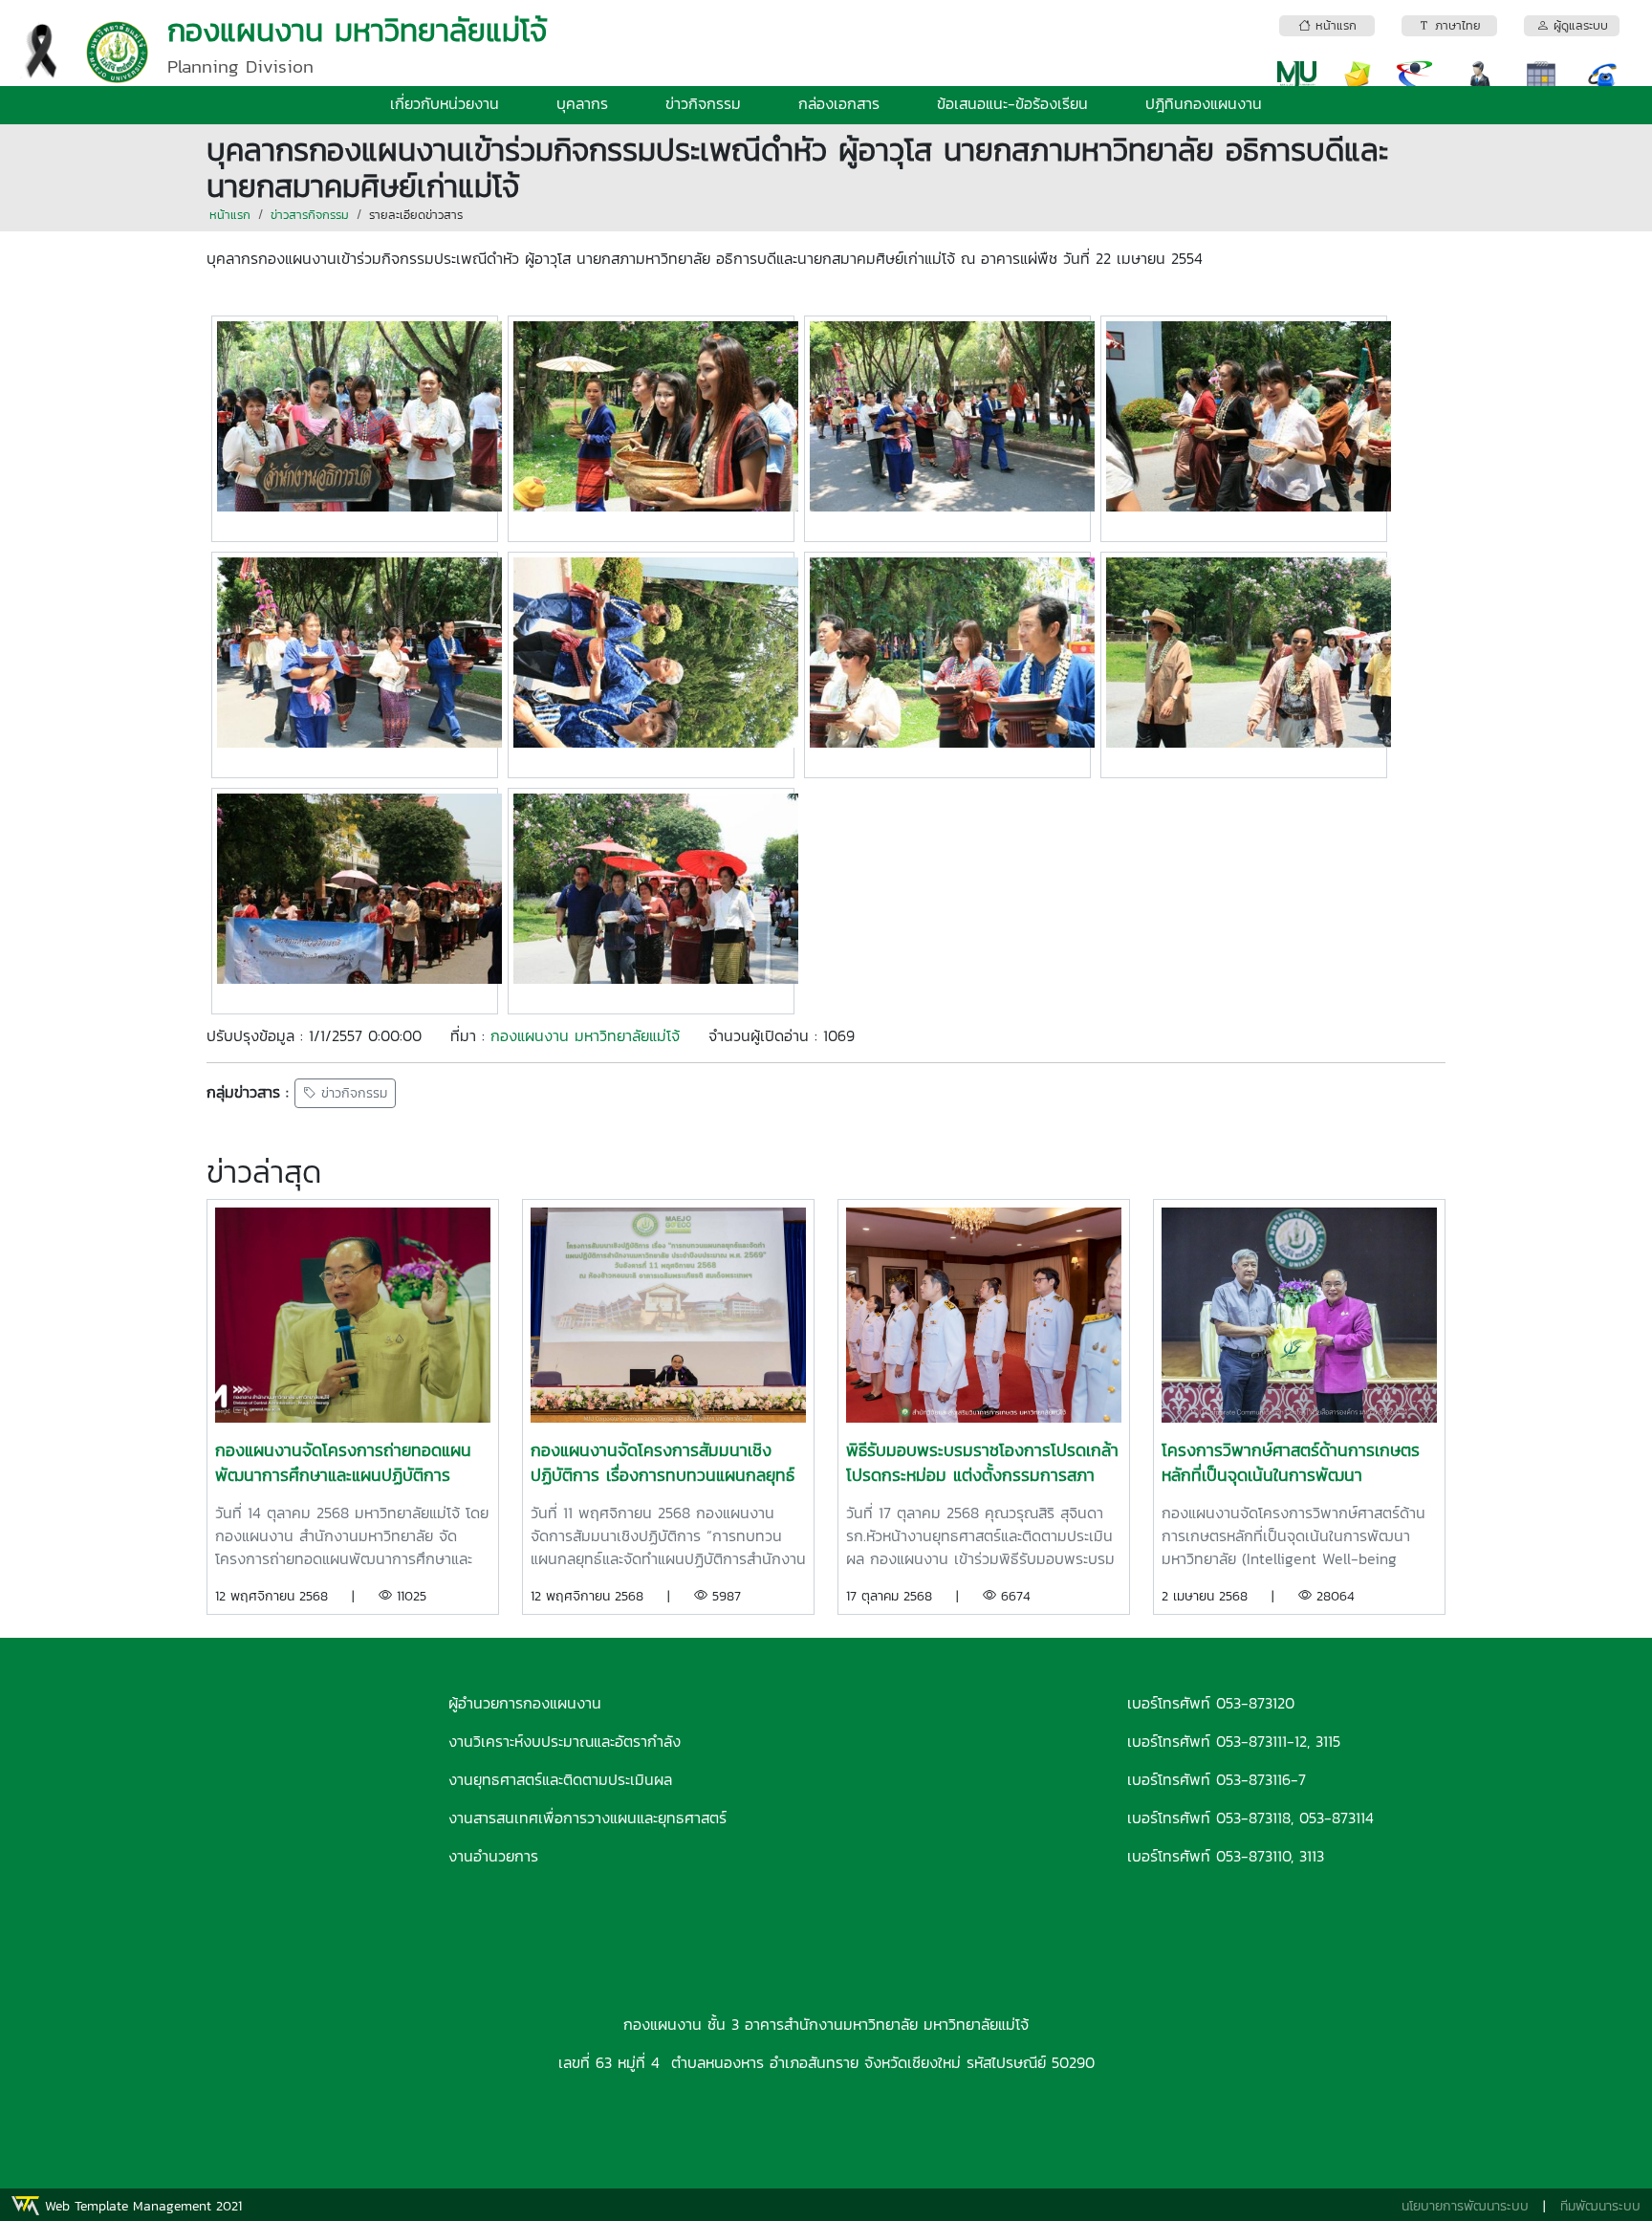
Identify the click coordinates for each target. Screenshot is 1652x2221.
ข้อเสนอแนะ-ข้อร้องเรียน (1012, 103)
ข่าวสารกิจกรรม (310, 215)
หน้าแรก (230, 215)
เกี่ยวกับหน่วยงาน (445, 103)
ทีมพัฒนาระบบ (1600, 2206)
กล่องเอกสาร (839, 103)
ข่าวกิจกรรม (703, 103)
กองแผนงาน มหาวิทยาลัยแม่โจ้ (585, 1035)
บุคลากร (582, 103)
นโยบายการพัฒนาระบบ (1465, 2206)
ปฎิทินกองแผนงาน (1204, 103)
